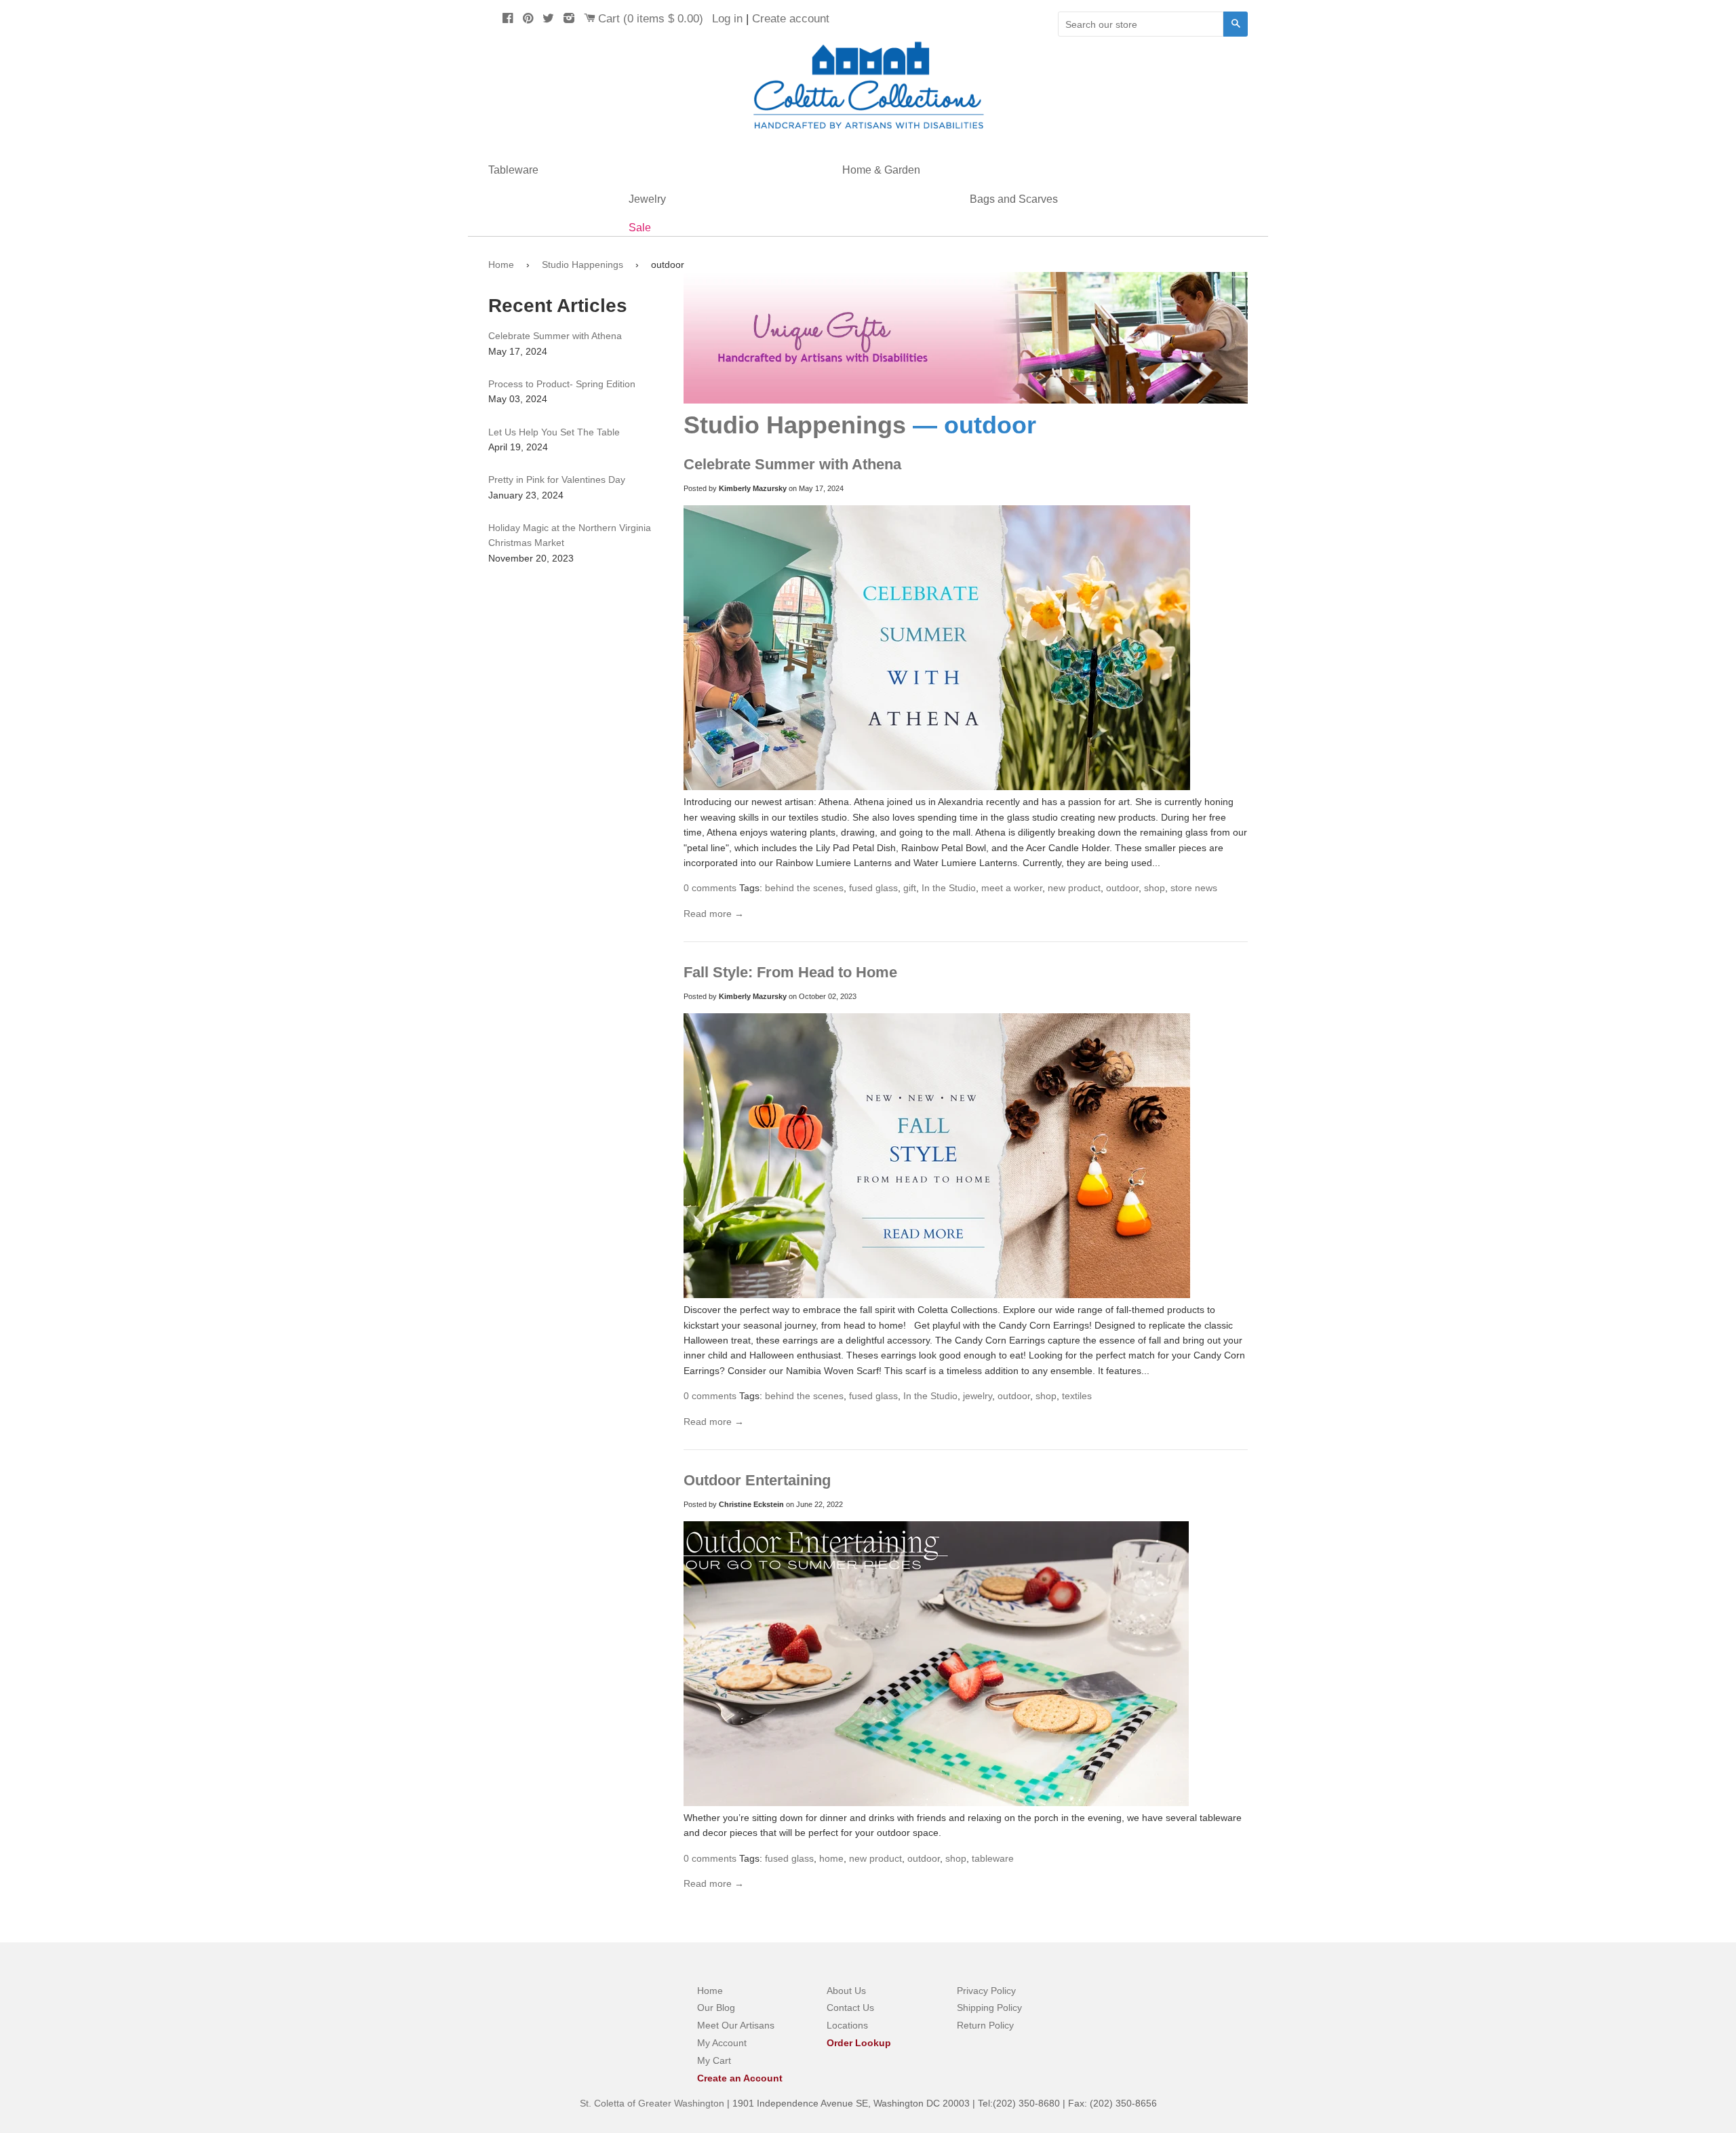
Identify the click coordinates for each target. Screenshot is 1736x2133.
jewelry (978, 1396)
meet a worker (1012, 888)
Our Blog (716, 2008)
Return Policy (985, 2025)
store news (1194, 888)
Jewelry (647, 199)
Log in (727, 19)
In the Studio (949, 888)
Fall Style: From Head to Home (790, 972)
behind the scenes (804, 888)
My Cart (714, 2060)
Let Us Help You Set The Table (554, 432)
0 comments (710, 888)
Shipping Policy (989, 2008)
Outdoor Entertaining (757, 1480)
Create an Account (740, 2078)
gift (910, 888)
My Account (722, 2043)
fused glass (873, 888)
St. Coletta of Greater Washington (653, 2103)
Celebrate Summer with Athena (792, 464)
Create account (791, 19)
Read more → (714, 914)
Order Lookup (859, 2043)
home (831, 1858)
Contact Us (850, 2008)
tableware (993, 1858)
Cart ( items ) (651, 19)
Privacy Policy (986, 1991)
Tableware (513, 170)
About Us (846, 1991)
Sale (640, 228)
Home (501, 265)
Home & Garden (881, 170)
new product (1074, 888)
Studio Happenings (583, 265)
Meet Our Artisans (736, 2025)
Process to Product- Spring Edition (562, 384)
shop (1155, 888)
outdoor (1122, 888)
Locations (847, 2025)
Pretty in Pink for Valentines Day (557, 480)
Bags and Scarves (1014, 199)
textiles (1077, 1396)
